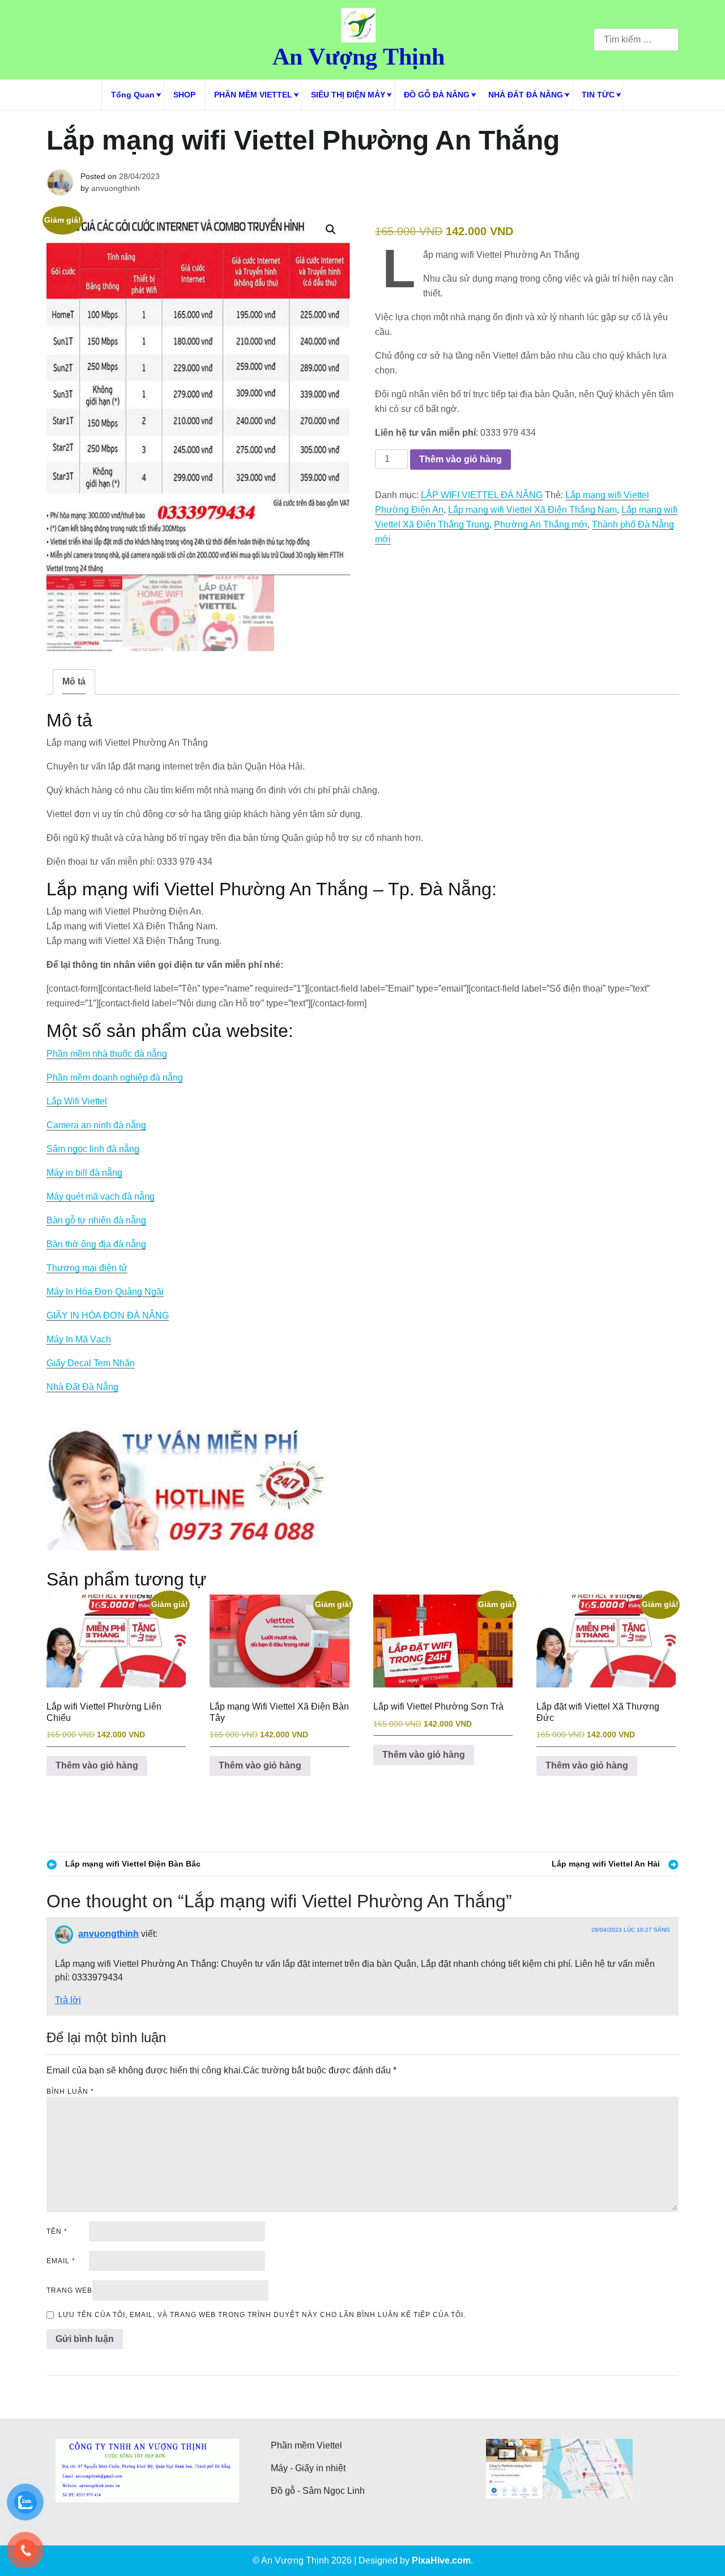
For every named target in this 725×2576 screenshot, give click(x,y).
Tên (57, 2231)
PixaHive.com (441, 2560)
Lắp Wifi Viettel (77, 1101)
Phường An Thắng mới (541, 524)
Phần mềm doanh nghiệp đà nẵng (115, 1077)
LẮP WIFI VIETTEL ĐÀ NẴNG (482, 495)
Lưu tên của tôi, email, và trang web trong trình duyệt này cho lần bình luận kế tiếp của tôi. (262, 2315)
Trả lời (68, 2000)
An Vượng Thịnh (359, 57)
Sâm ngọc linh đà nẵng (93, 1149)
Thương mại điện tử (87, 1268)
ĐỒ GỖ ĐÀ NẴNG (437, 95)
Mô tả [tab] (74, 681)
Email (61, 2261)
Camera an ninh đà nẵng (96, 1125)
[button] (331, 229)
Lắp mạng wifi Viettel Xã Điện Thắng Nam (532, 510)
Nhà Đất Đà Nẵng (82, 1387)
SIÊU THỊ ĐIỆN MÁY (348, 95)
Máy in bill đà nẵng (84, 1173)
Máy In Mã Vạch (79, 1339)
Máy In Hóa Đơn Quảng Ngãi (105, 1292)
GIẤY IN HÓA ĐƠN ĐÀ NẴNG (108, 1315)
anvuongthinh (116, 188)
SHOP (184, 95)
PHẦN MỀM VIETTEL (253, 95)
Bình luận (70, 2092)
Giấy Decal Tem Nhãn (91, 1363)
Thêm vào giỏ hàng (460, 459)
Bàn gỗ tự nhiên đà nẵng (96, 1220)
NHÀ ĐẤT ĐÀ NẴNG (526, 95)
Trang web (69, 2290)
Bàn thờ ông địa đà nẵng (96, 1244)
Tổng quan (133, 95)
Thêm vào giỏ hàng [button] (97, 1765)
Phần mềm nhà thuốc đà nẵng (107, 1054)
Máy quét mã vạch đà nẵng (101, 1196)
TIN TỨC (598, 95)
